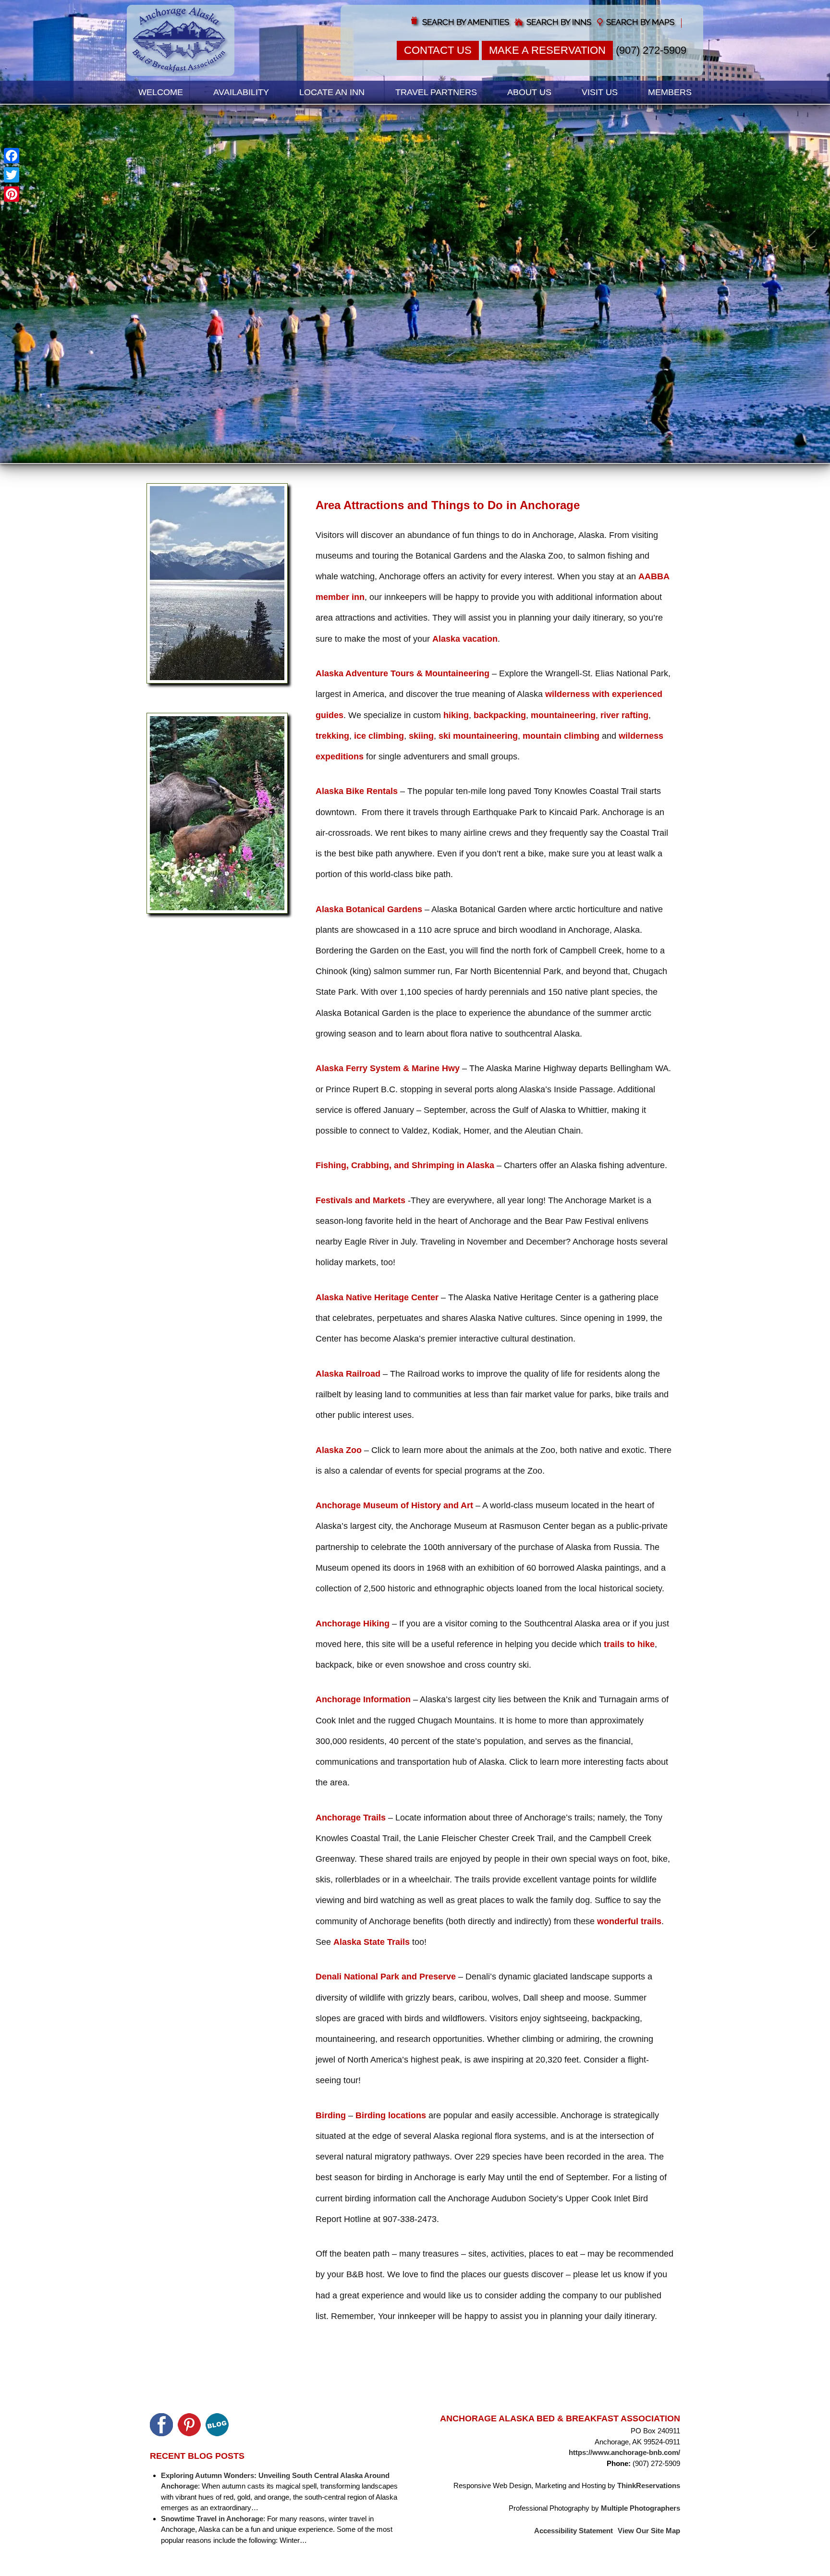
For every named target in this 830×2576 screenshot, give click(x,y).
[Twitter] (12, 175)
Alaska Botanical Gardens (369, 909)
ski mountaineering (478, 736)
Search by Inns (559, 22)
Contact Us (438, 50)
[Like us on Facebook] (161, 2425)
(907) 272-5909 (651, 50)
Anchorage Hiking (353, 1624)
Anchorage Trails (351, 1818)
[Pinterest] (12, 194)
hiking (456, 715)
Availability (241, 92)
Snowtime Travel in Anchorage (212, 2518)
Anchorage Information (363, 1699)
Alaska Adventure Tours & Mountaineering (403, 673)
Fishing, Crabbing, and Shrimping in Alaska (405, 1165)
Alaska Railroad (348, 1374)
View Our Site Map (649, 2531)
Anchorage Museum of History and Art (394, 1505)
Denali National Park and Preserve (386, 1977)
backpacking (500, 715)
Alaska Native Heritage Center (377, 1297)
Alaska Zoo (339, 1450)
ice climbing (379, 736)
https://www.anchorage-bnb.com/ (624, 2452)
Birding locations (391, 2115)
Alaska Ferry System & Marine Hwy (388, 1068)
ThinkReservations (649, 2485)
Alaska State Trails (372, 1942)
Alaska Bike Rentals (357, 791)
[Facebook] (12, 156)
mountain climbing (561, 736)
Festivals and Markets (360, 1200)
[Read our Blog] (217, 2425)
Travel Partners (436, 92)
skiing (421, 736)
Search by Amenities (466, 22)
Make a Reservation (547, 50)
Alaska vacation (465, 639)
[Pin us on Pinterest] (189, 2425)
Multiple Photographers (641, 2508)
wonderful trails (629, 1921)
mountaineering (563, 715)
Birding (331, 2115)
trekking (332, 736)
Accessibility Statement (574, 2531)
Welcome (161, 92)
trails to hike (629, 1644)
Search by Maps (640, 22)
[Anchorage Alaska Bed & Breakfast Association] (181, 40)
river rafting (624, 715)
